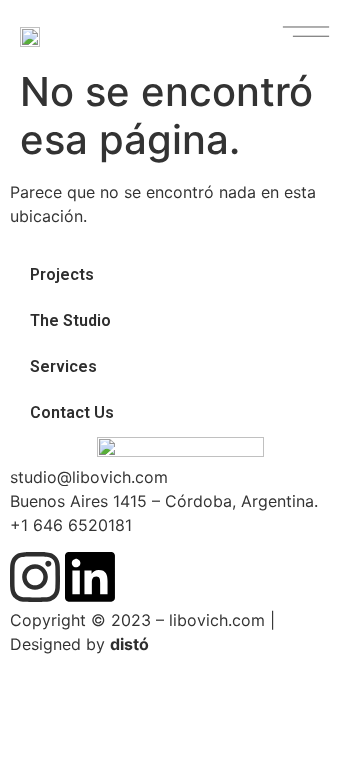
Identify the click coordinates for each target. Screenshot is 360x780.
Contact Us (72, 412)
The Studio (70, 320)
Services (63, 366)
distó (129, 644)
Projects (62, 274)
